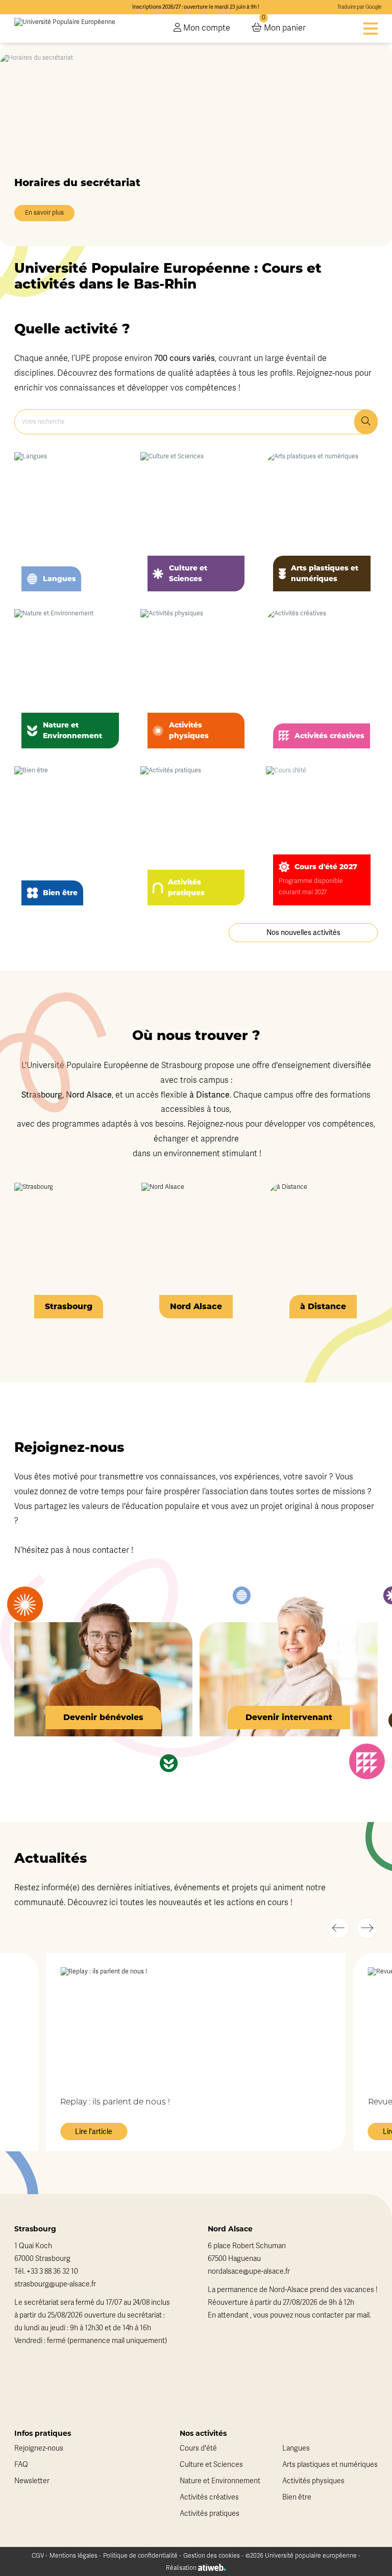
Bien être (297, 2497)
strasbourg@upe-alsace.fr (55, 2284)
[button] (338, 1928)
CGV (38, 2556)
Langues (296, 2448)
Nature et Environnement (220, 2481)
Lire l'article (94, 2131)
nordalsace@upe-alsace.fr (249, 2271)
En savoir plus (44, 213)
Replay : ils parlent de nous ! (115, 2102)
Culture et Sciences (211, 2465)
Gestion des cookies (212, 2556)
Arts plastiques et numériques (330, 2465)
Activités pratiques (210, 2514)
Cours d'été (198, 2448)
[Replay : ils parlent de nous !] (196, 2024)
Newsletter (32, 2481)
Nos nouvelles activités (303, 932)
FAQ (21, 2465)
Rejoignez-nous (39, 2448)
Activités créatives (209, 2497)
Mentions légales (73, 2556)
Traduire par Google (359, 7)
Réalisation (182, 2568)
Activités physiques (313, 2481)
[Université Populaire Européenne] (65, 29)
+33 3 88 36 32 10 (52, 2271)
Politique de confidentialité (140, 2556)
